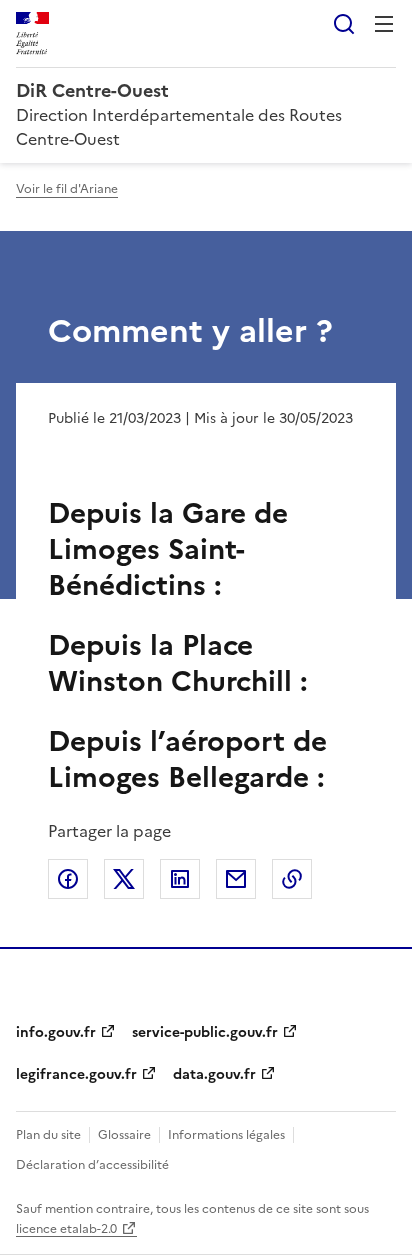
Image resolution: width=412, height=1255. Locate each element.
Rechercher (344, 24)
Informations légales (226, 1135)
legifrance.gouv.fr (76, 1074)
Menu (384, 24)
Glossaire (124, 1135)
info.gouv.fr (56, 1032)
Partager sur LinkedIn (180, 879)
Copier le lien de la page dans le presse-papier (292, 879)
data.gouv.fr (214, 1074)
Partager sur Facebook (68, 879)
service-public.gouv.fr (205, 1032)
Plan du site (48, 1135)
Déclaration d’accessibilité (92, 1165)
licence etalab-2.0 (66, 1229)
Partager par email (236, 879)
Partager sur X (124, 879)
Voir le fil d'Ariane (67, 189)
